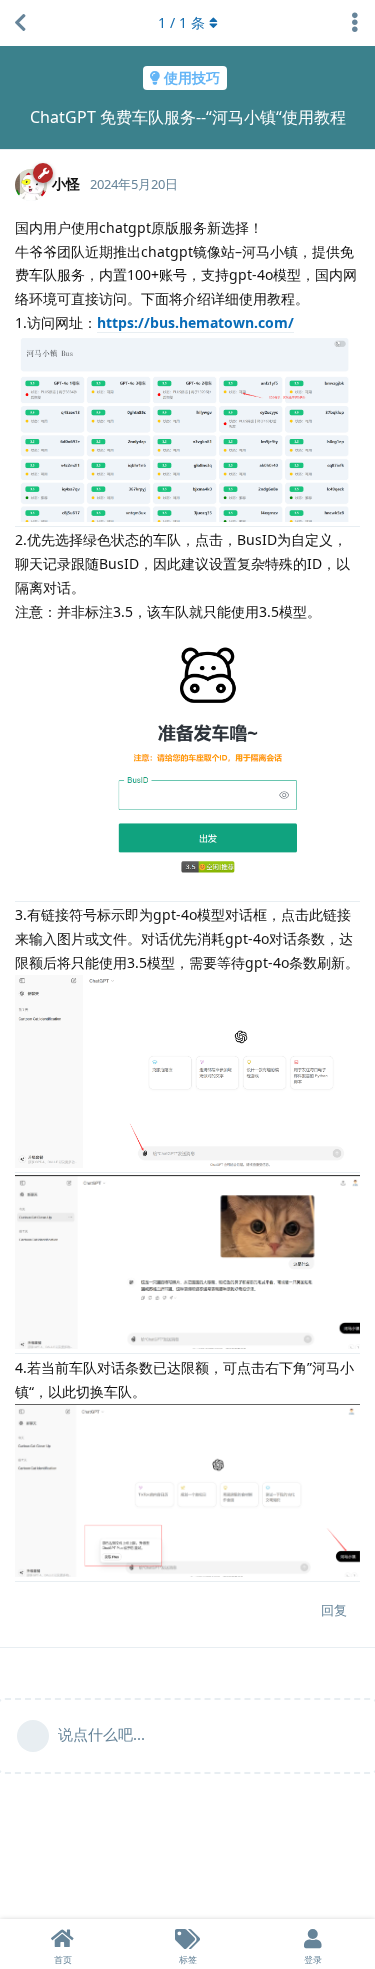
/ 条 (181, 22)
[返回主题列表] (20, 23)
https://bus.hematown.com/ (195, 322)
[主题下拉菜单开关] (355, 23)
